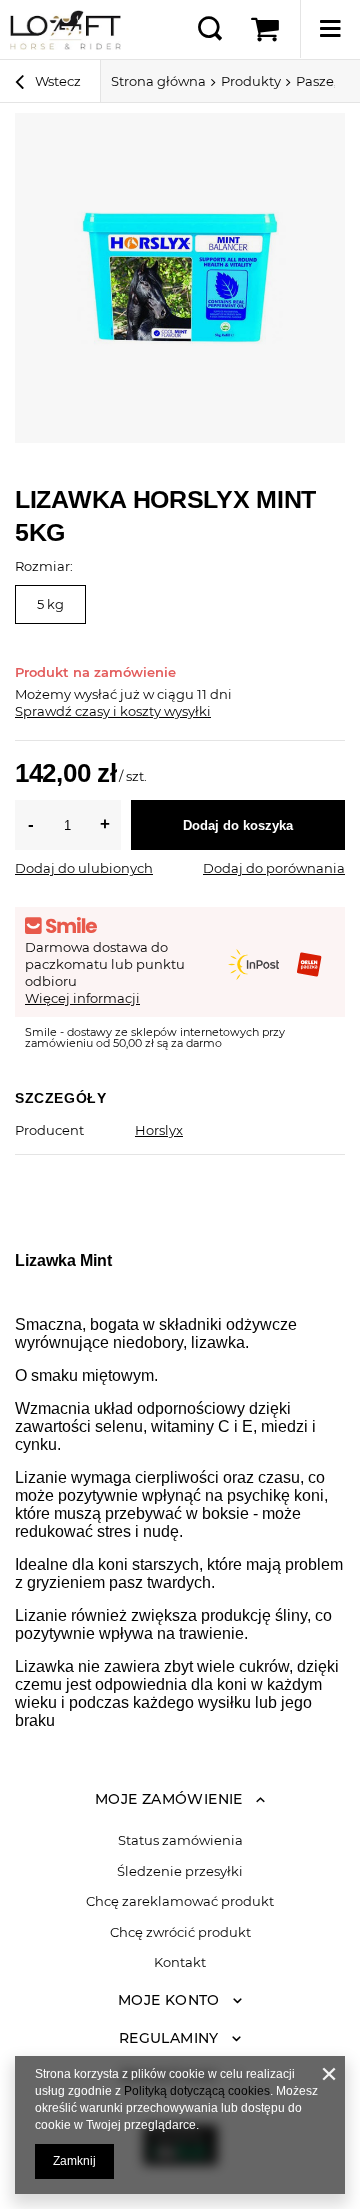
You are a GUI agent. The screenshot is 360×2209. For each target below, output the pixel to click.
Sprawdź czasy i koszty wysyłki (113, 711)
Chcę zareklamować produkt (180, 1901)
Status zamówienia (180, 1840)
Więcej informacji (82, 998)
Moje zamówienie (169, 1799)
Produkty (251, 81)
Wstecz (56, 81)
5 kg (50, 604)
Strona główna (158, 81)
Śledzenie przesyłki (180, 1871)
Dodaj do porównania (274, 868)
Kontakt (180, 1962)
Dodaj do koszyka (238, 825)
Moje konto (169, 2000)
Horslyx (159, 1130)
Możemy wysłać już (77, 694)
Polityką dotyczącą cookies (197, 2091)
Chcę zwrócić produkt (180, 1932)
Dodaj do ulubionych (84, 868)
